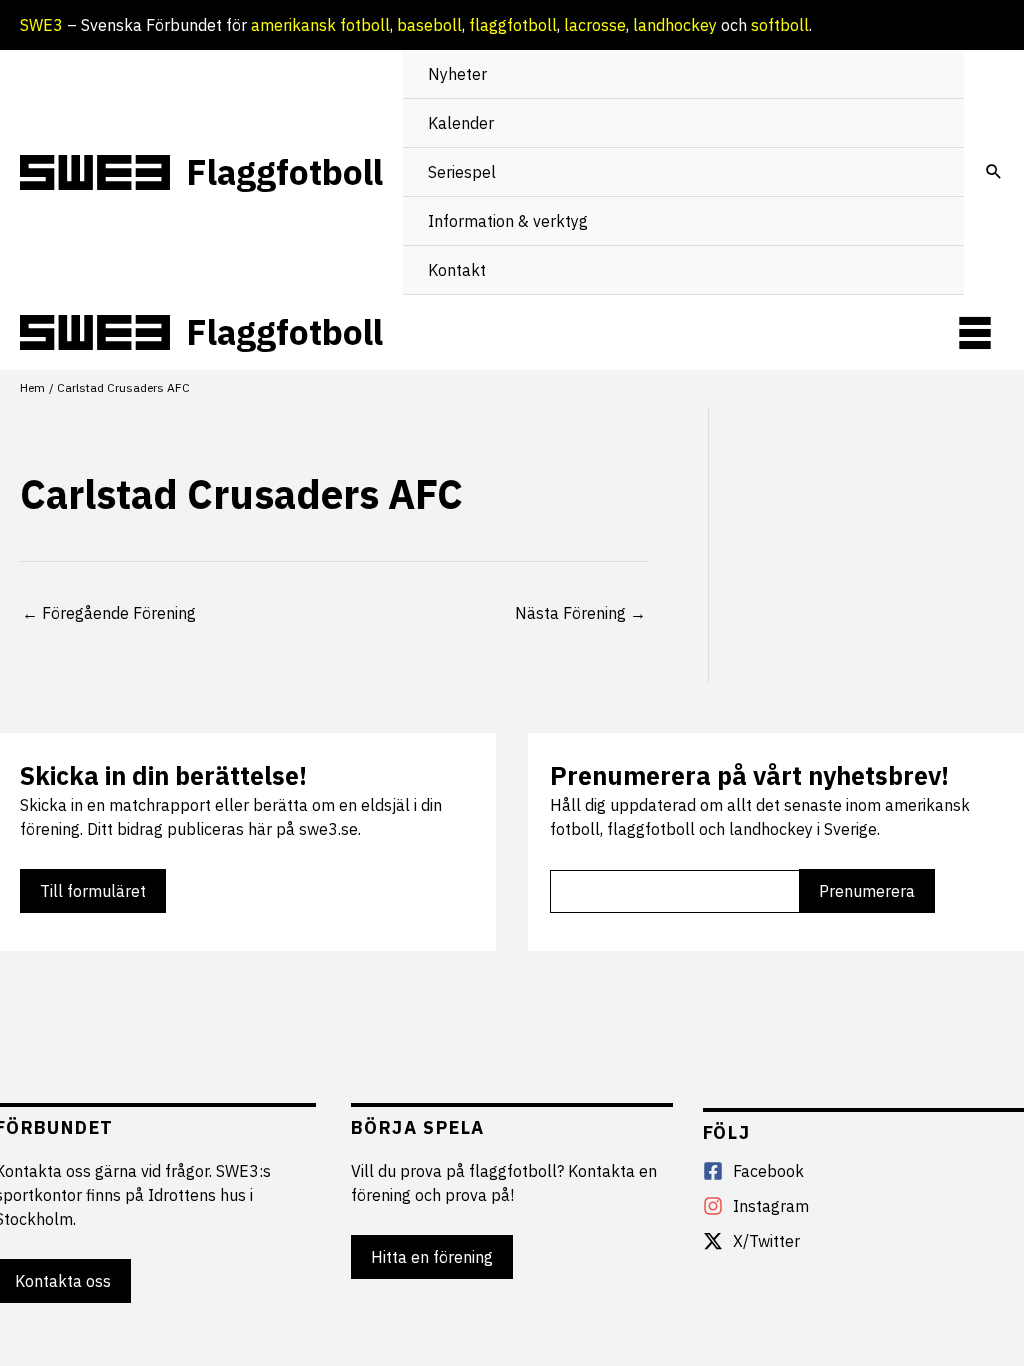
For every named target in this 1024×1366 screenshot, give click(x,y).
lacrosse (595, 25)
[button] (994, 172)
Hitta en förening (432, 1257)
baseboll (429, 25)
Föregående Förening (109, 613)
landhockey (675, 25)
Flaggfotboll (284, 172)
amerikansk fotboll (320, 25)
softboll (780, 25)
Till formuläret (93, 891)
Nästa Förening (580, 613)
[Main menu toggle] (975, 333)
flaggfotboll (513, 25)
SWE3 (41, 25)
